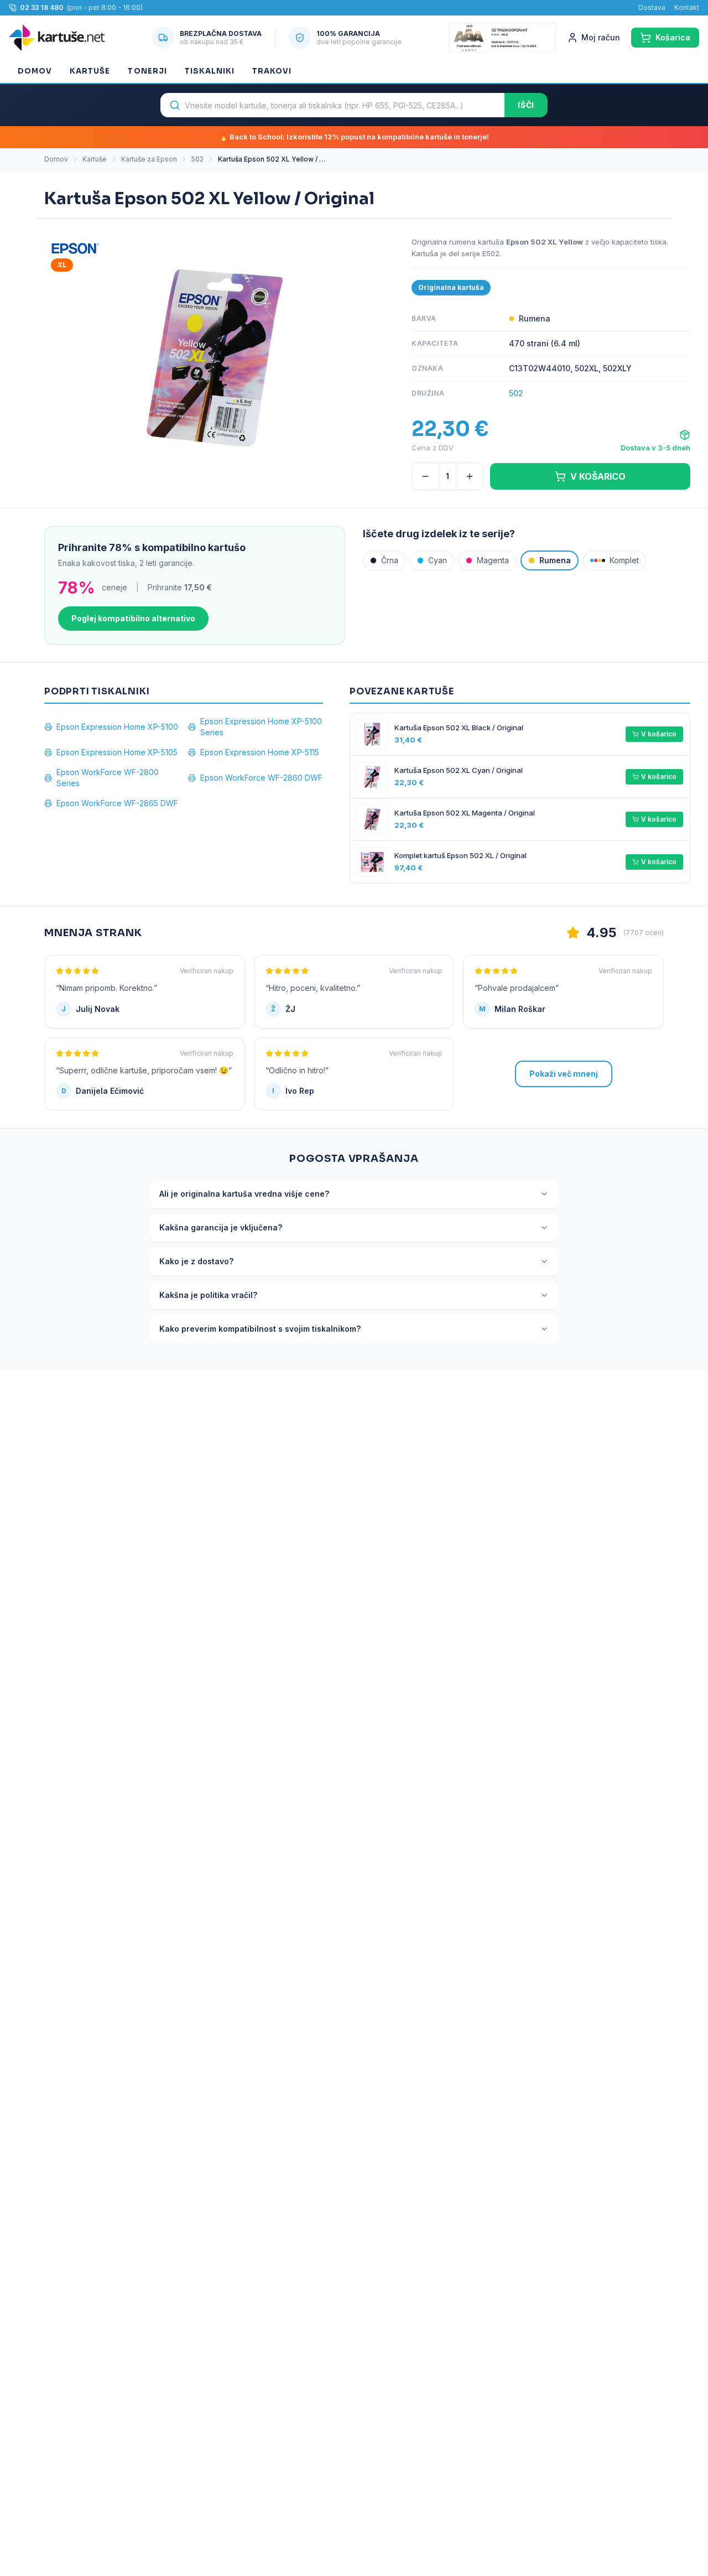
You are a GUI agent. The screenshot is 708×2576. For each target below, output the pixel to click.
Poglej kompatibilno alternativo (133, 618)
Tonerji (147, 71)
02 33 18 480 (42, 7)
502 (197, 159)
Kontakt (687, 7)
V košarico (659, 734)
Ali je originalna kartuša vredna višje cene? (244, 1194)
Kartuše (90, 71)
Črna (390, 560)
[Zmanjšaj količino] (425, 476)
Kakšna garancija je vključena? (221, 1227)
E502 (491, 253)
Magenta (493, 560)
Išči (526, 105)
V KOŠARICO (598, 476)
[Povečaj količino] (470, 476)
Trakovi (272, 71)
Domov (35, 71)
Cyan (438, 560)
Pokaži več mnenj (564, 1074)
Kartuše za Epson (149, 159)
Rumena (555, 560)
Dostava (652, 7)
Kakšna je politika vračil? (208, 1295)
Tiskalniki (210, 71)
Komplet (624, 560)
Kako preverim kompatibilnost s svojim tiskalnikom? (260, 1329)
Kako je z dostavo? (196, 1261)
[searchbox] (332, 105)
